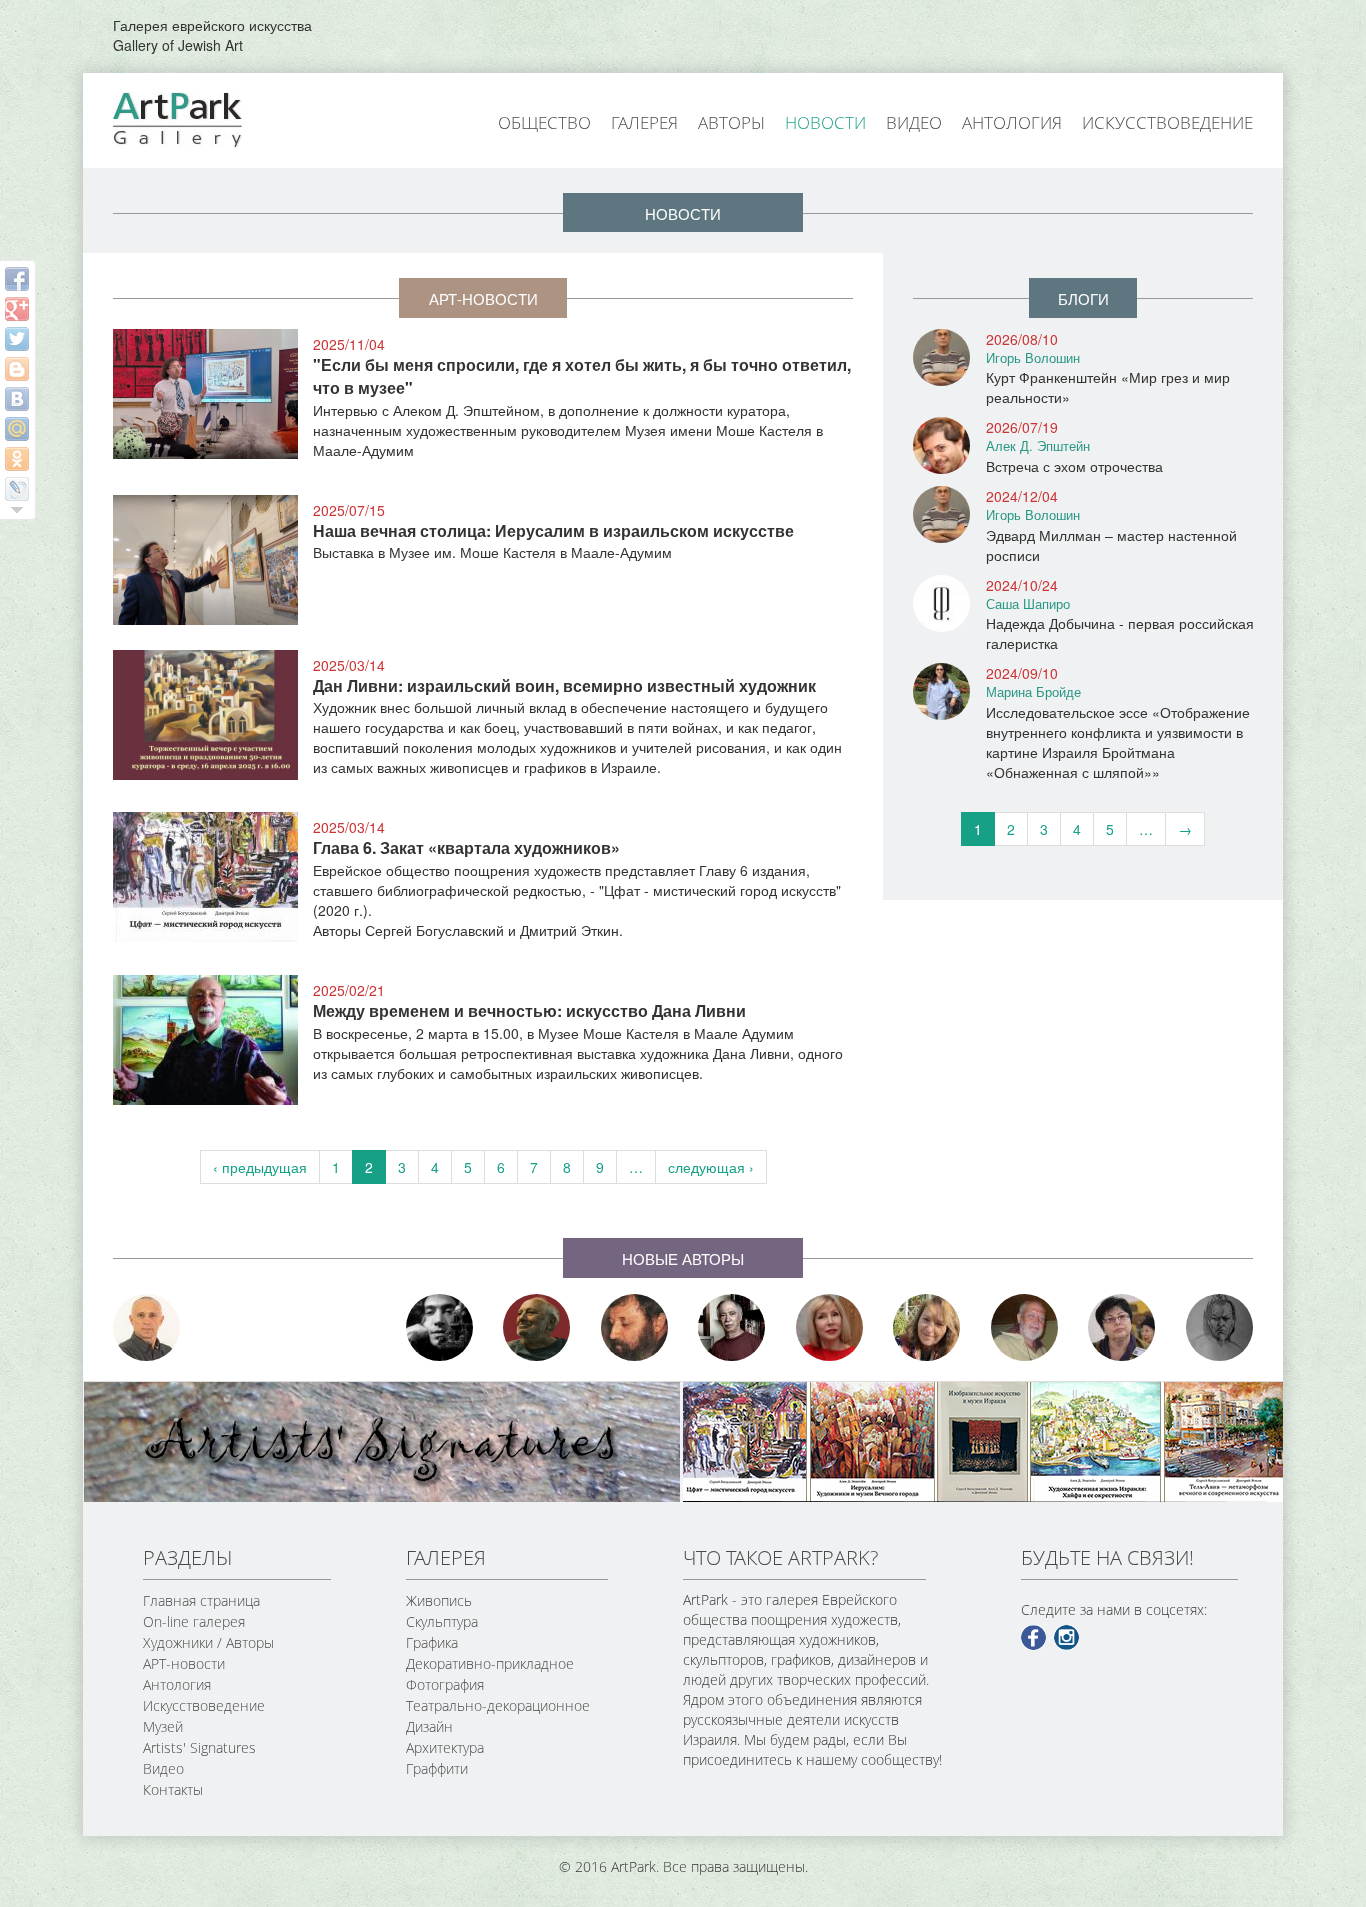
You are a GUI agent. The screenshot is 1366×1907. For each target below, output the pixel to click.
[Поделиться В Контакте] (17, 399)
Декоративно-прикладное (490, 1663)
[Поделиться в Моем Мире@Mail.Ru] (17, 429)
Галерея (644, 122)
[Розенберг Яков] (1220, 1327)
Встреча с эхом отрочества (1074, 466)
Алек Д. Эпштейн (1038, 445)
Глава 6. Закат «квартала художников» (466, 847)
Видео (914, 122)
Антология (1012, 122)
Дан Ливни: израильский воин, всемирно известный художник (564, 685)
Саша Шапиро (1028, 603)
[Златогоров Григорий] (440, 1327)
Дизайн (429, 1726)
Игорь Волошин (1033, 357)
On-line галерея (194, 1621)
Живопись (439, 1600)
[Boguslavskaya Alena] (830, 1327)
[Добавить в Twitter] (17, 339)
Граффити (437, 1768)
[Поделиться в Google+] (17, 309)
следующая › (711, 1167)
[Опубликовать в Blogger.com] (17, 369)
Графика (432, 1642)
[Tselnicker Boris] (635, 1327)
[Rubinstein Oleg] (147, 1327)
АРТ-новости (184, 1663)
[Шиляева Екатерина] (927, 1327)
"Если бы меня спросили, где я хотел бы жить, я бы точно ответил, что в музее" (582, 376)
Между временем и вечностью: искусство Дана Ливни (529, 1010)
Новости (825, 122)
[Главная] (200, 118)
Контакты (173, 1789)
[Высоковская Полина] (1122, 1327)
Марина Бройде (1033, 691)
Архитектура (445, 1747)
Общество (544, 122)
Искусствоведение (1167, 122)
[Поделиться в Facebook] (17, 279)
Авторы (731, 122)
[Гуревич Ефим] (537, 1327)
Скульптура (442, 1621)
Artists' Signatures (199, 1747)
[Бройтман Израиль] (732, 1327)
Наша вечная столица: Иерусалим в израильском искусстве (553, 530)
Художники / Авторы (208, 1642)
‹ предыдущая (260, 1167)
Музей (163, 1726)
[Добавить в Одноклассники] (17, 459)
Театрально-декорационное (498, 1705)
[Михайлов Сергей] (1025, 1327)
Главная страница (201, 1600)
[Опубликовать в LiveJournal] (17, 489)
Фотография (445, 1684)
